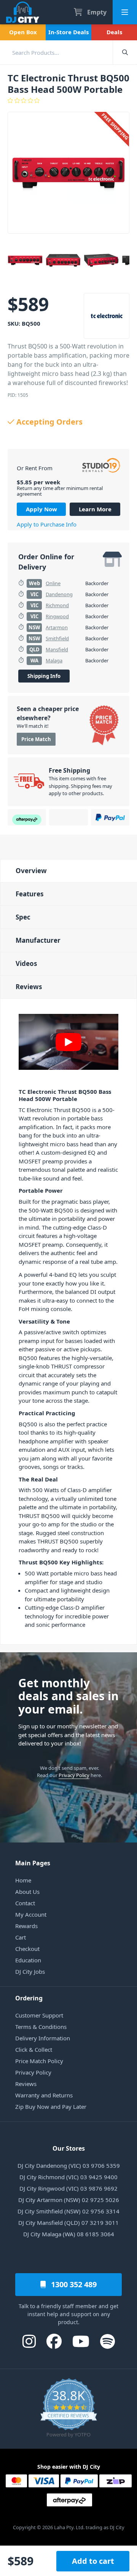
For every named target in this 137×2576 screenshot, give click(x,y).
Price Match (36, 739)
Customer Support (39, 2015)
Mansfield (57, 649)
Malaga (54, 660)
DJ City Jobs (30, 1971)
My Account (31, 1914)
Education (28, 1960)
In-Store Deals (68, 32)
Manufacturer (38, 940)
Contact (25, 1903)
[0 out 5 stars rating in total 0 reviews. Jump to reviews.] (68, 100)
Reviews (29, 987)
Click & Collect (34, 2049)
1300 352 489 (73, 2284)
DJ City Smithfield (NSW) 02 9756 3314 (68, 2211)
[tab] (68, 871)
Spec (23, 917)
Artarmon (57, 627)
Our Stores (69, 2148)
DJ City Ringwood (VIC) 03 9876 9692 (68, 2188)
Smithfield (57, 638)
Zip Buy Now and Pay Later (51, 2107)
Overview (31, 871)
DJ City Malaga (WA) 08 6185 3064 (69, 2234)
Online (53, 583)
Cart (21, 1937)
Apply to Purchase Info (47, 524)
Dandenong (59, 594)
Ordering (29, 1998)
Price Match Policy (39, 2061)
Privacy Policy (74, 1775)
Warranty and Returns (44, 2095)
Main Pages (33, 1863)
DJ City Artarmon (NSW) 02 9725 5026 (69, 2200)
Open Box (23, 32)
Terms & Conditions (41, 2027)
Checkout (27, 1949)
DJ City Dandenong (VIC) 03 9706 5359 (69, 2165)
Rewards (26, 1926)
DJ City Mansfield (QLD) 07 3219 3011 (68, 2223)
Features (29, 894)
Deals (114, 32)
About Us (27, 1892)
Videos (26, 963)
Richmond (57, 605)
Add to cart (93, 2561)
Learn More (95, 509)
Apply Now (41, 509)
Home (23, 1880)
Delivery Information (43, 2038)
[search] (56, 52)
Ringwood (57, 616)
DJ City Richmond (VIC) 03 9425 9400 (68, 2177)
